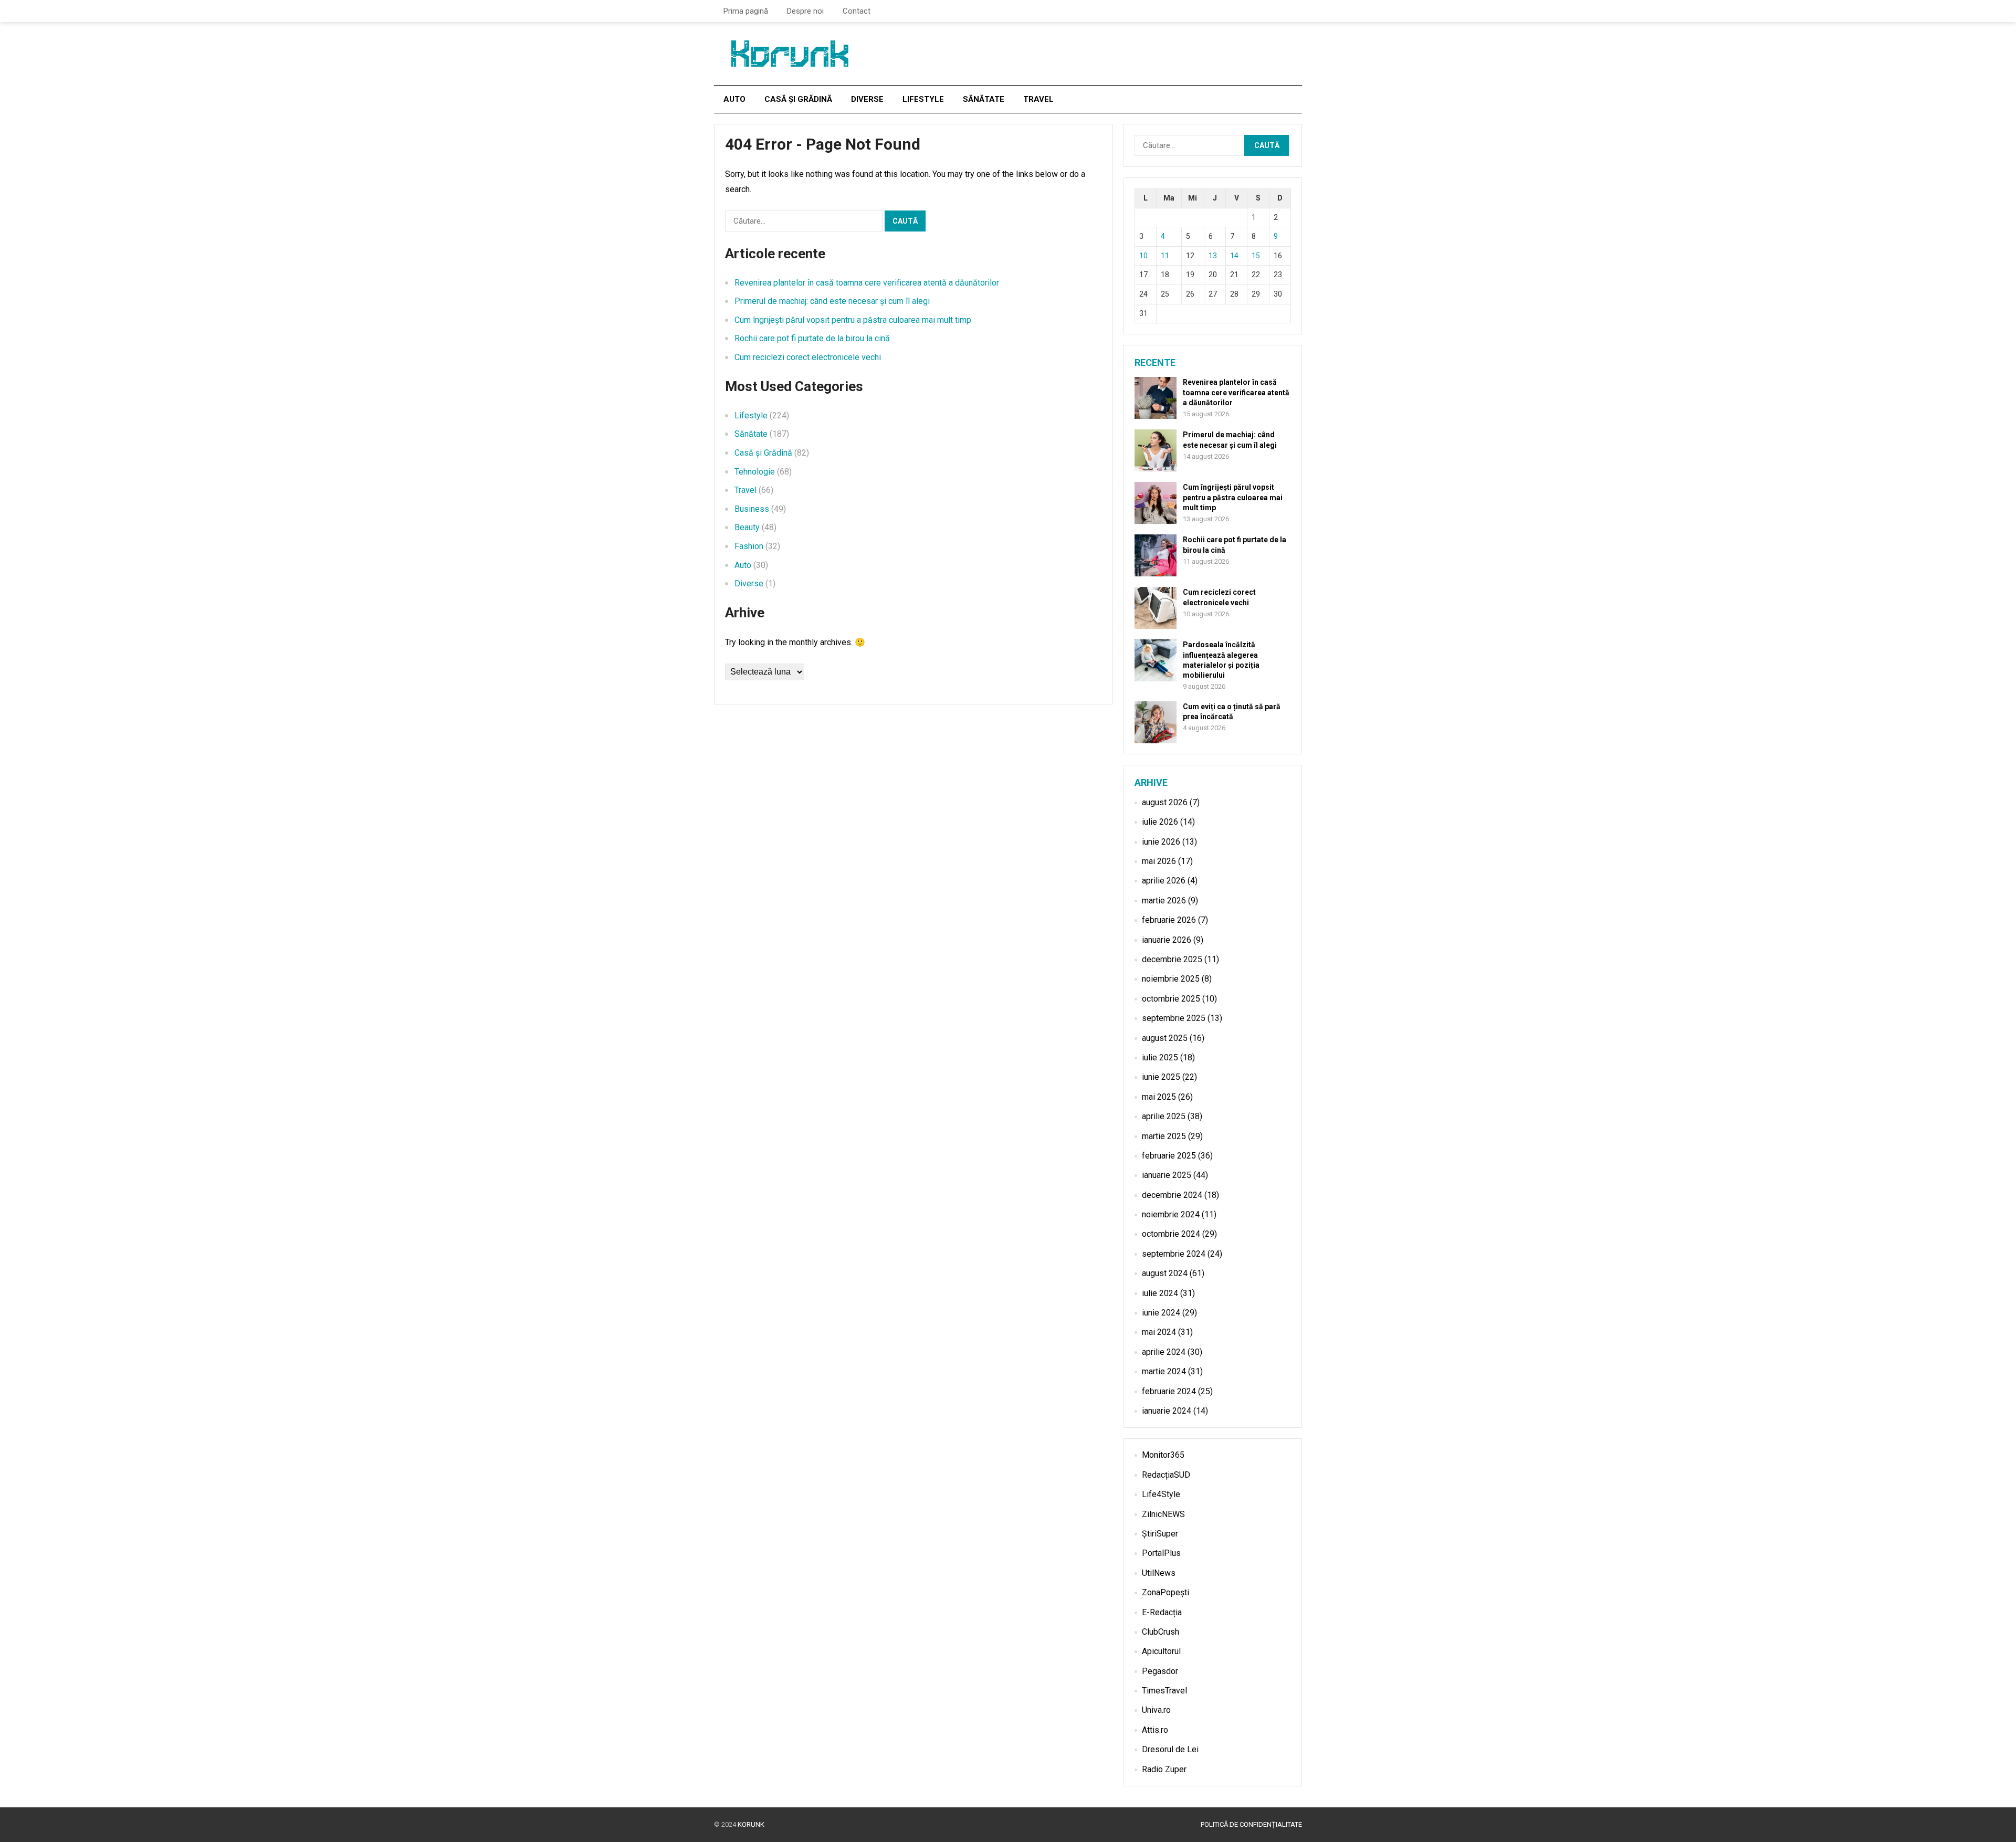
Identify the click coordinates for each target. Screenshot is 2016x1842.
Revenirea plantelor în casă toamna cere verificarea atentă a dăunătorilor (867, 283)
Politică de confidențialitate (1251, 1824)
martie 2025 (1164, 1136)
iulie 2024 (1160, 1293)
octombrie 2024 (1171, 1234)
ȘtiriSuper (1160, 1534)
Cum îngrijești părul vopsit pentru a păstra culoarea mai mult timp (853, 320)
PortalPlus (1161, 1553)
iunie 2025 (1161, 1077)
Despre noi (805, 11)
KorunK (751, 1824)
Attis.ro (1155, 1730)
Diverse (867, 99)
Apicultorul (1161, 1651)
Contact (857, 11)
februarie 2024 (1169, 1391)
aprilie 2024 (1164, 1352)
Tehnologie (755, 472)
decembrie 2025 (1172, 959)
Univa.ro (1156, 1710)
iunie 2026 (1161, 842)
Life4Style (1161, 1494)
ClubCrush (1161, 1632)
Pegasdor (1160, 1671)
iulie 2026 (1160, 822)
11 (1165, 256)
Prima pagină (746, 11)
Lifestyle (923, 99)
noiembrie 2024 (1171, 1214)
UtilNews (1159, 1573)
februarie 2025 (1169, 1156)
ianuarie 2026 (1167, 940)
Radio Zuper (1164, 1769)
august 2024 (1165, 1273)
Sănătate (984, 99)
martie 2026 (1164, 901)
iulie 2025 (1160, 1057)
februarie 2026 (1169, 920)
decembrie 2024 (1172, 1195)
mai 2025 (1159, 1097)
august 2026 (1165, 802)
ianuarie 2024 (1167, 1411)
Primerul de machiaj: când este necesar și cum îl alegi (832, 301)
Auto (734, 99)
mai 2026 (1159, 861)
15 (1256, 256)
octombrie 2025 (1171, 999)
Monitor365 (1163, 1455)
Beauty (747, 527)
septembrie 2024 (1174, 1254)
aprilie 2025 (1164, 1116)
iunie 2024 (1161, 1313)
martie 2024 (1164, 1371)
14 (1234, 256)
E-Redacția (1162, 1612)
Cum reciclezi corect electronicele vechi (808, 357)
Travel (1038, 99)
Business (752, 509)
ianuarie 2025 (1167, 1175)
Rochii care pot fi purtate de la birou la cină (812, 338)
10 (1143, 256)
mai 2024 (1159, 1332)
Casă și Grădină (798, 99)
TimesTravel (1164, 1691)
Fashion (749, 546)
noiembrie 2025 (1171, 979)
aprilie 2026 (1164, 881)
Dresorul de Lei (1170, 1749)
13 (1213, 256)
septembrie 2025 (1174, 1018)
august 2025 (1165, 1038)
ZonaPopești (1165, 1592)
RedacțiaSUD (1166, 1475)
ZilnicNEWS (1163, 1514)
